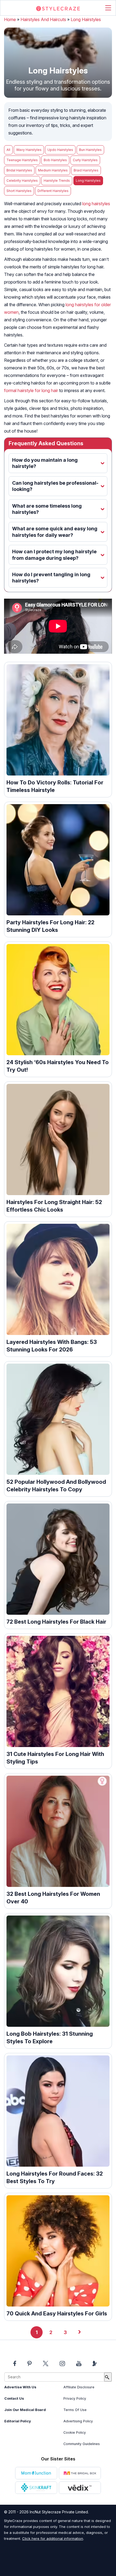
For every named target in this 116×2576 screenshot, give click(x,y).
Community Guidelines (82, 2444)
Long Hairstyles (86, 19)
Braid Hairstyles (86, 170)
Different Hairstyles (53, 191)
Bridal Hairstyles (19, 170)
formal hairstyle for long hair (31, 390)
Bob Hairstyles (55, 160)
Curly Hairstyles (85, 160)
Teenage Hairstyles (22, 160)
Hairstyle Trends (57, 181)
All (8, 150)
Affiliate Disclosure (79, 2387)
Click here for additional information (53, 2538)
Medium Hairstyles (53, 170)
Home (10, 19)
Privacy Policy (75, 2398)
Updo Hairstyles (60, 150)
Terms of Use (75, 2410)
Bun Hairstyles (90, 150)
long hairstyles (96, 204)
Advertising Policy (78, 2421)
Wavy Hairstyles (29, 150)
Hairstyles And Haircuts (43, 19)
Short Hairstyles (19, 191)
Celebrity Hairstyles (22, 181)
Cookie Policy (75, 2432)
